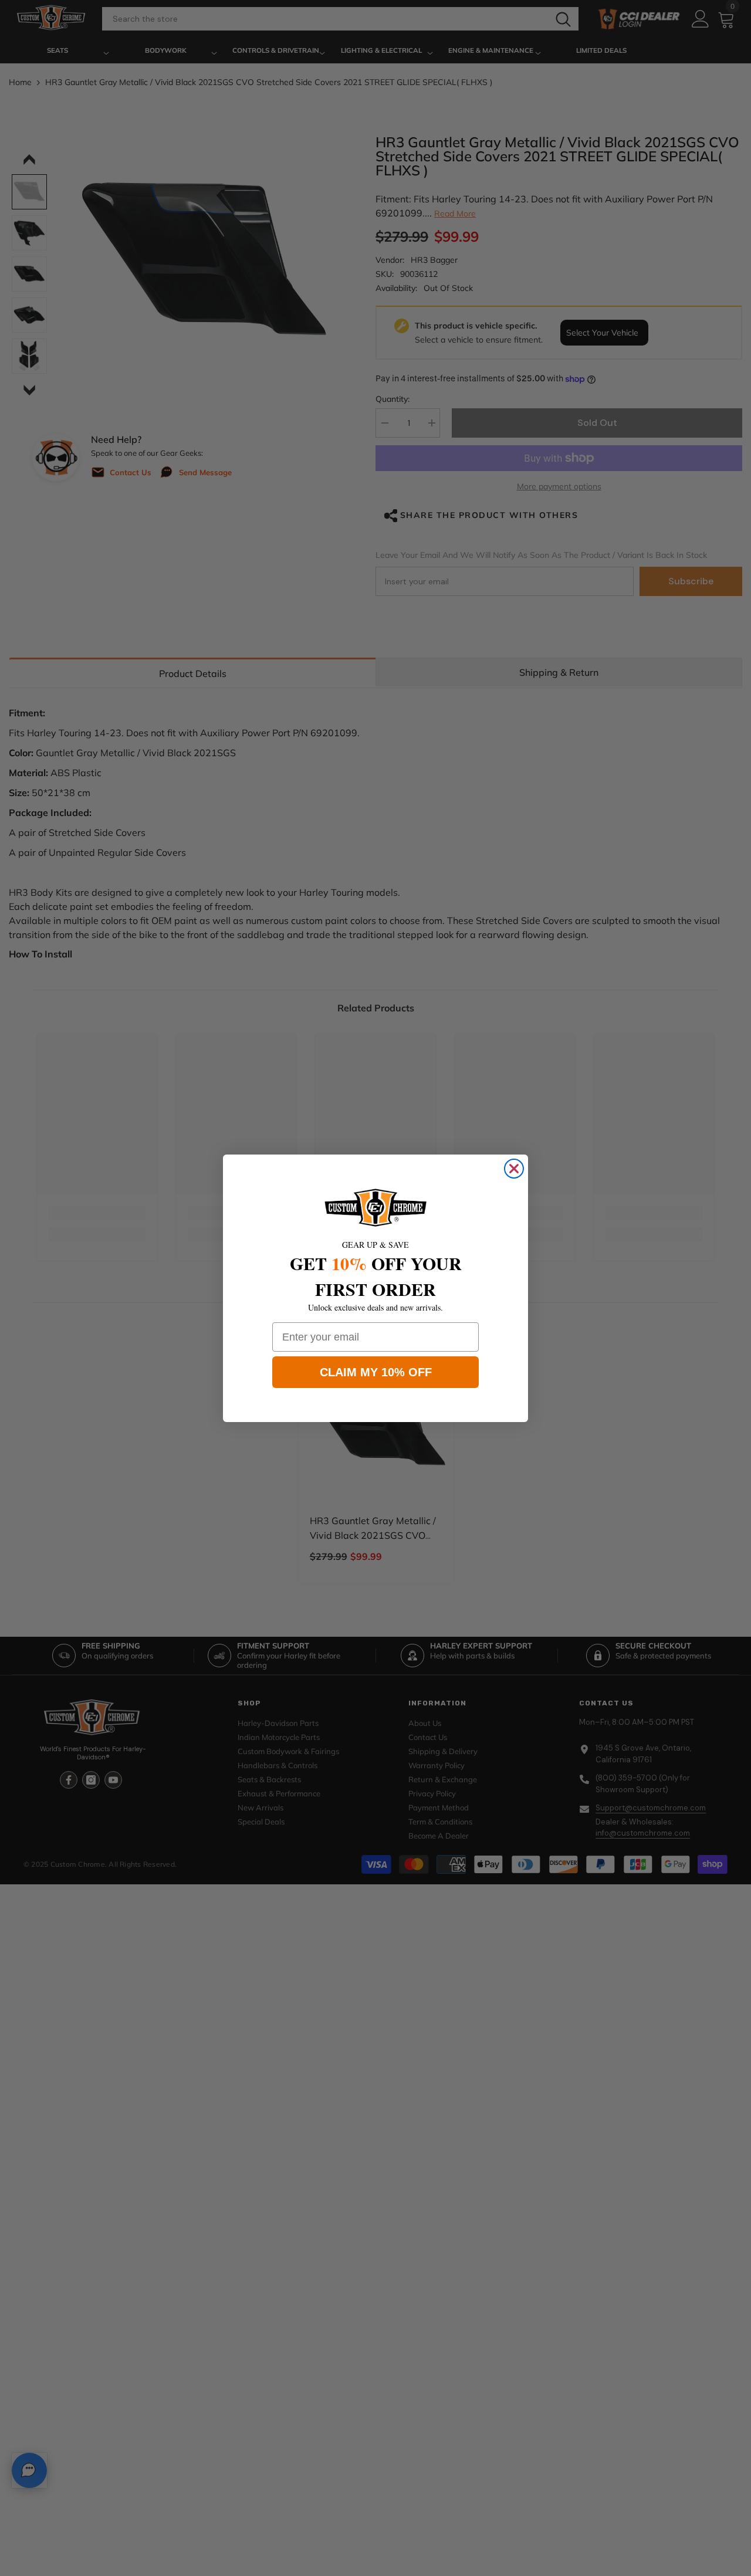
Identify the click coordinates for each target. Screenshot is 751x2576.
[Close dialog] (514, 1169)
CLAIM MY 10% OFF (376, 1372)
